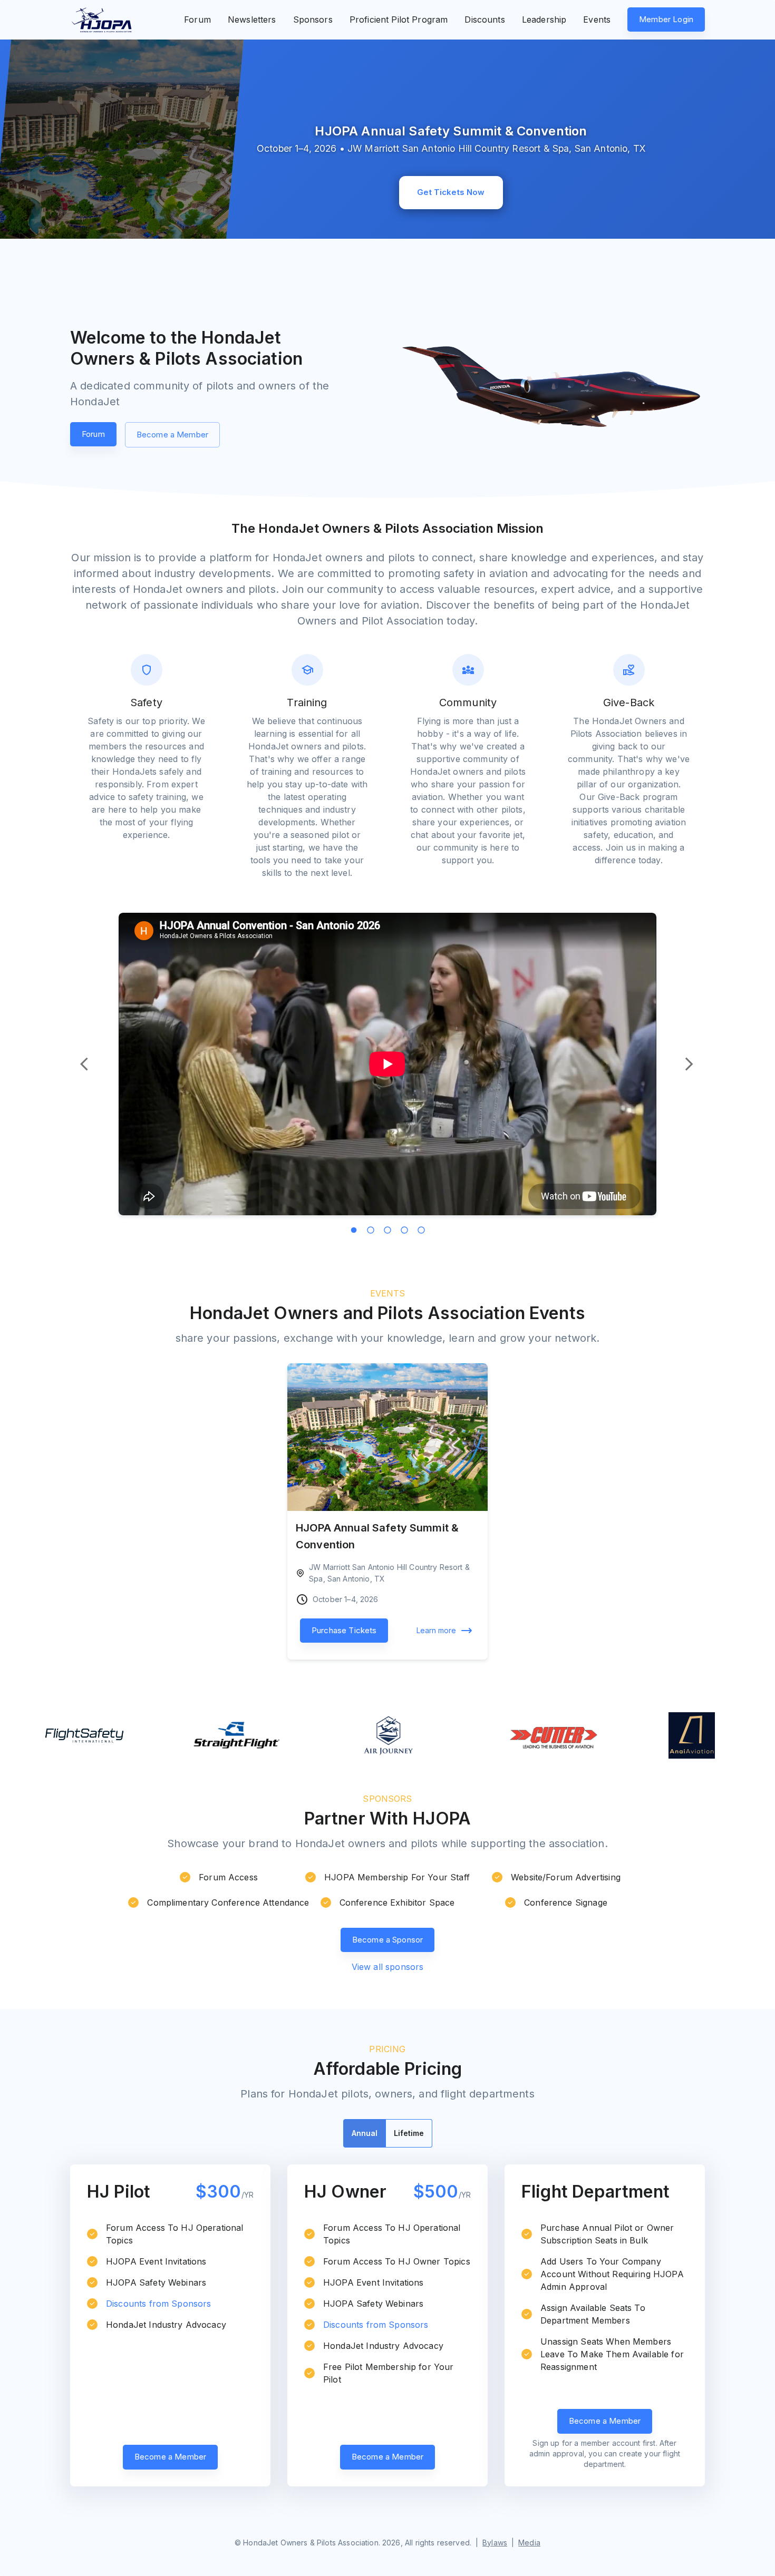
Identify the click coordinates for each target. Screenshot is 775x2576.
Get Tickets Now (451, 192)
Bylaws (495, 2543)
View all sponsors (388, 1967)
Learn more (436, 1630)
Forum (93, 434)
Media (529, 2543)
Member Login (666, 19)
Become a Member (172, 435)
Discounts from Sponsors (158, 2304)
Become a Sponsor (387, 1940)
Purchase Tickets (344, 1630)
